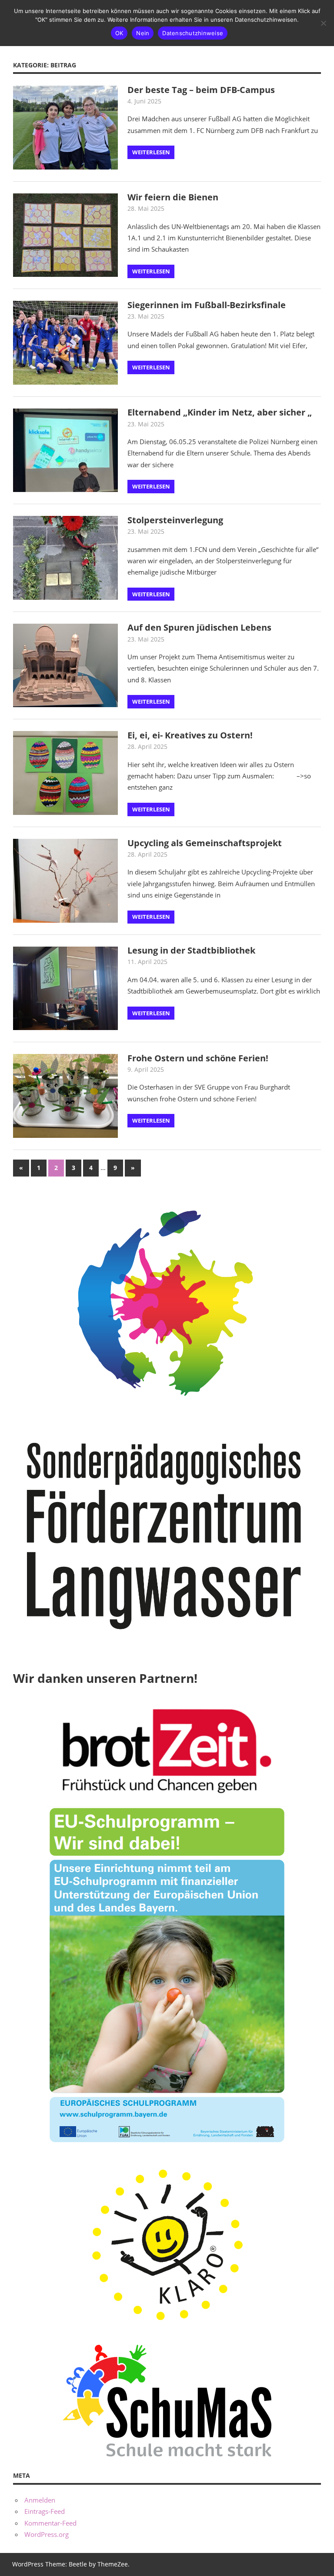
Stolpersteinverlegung (175, 520)
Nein (143, 33)
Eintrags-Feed (45, 2511)
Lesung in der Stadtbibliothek (191, 950)
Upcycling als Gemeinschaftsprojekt (205, 843)
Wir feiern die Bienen (173, 197)
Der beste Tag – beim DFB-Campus (201, 90)
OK (119, 33)
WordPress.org (47, 2534)
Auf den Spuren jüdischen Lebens (199, 627)
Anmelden (40, 2500)
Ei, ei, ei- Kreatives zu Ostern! (190, 735)
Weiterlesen (151, 152)
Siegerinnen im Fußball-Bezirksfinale (207, 305)
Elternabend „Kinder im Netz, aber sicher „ (220, 412)
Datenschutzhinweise (193, 33)
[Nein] (323, 23)
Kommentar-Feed (50, 2523)
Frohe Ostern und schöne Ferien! (198, 1058)
